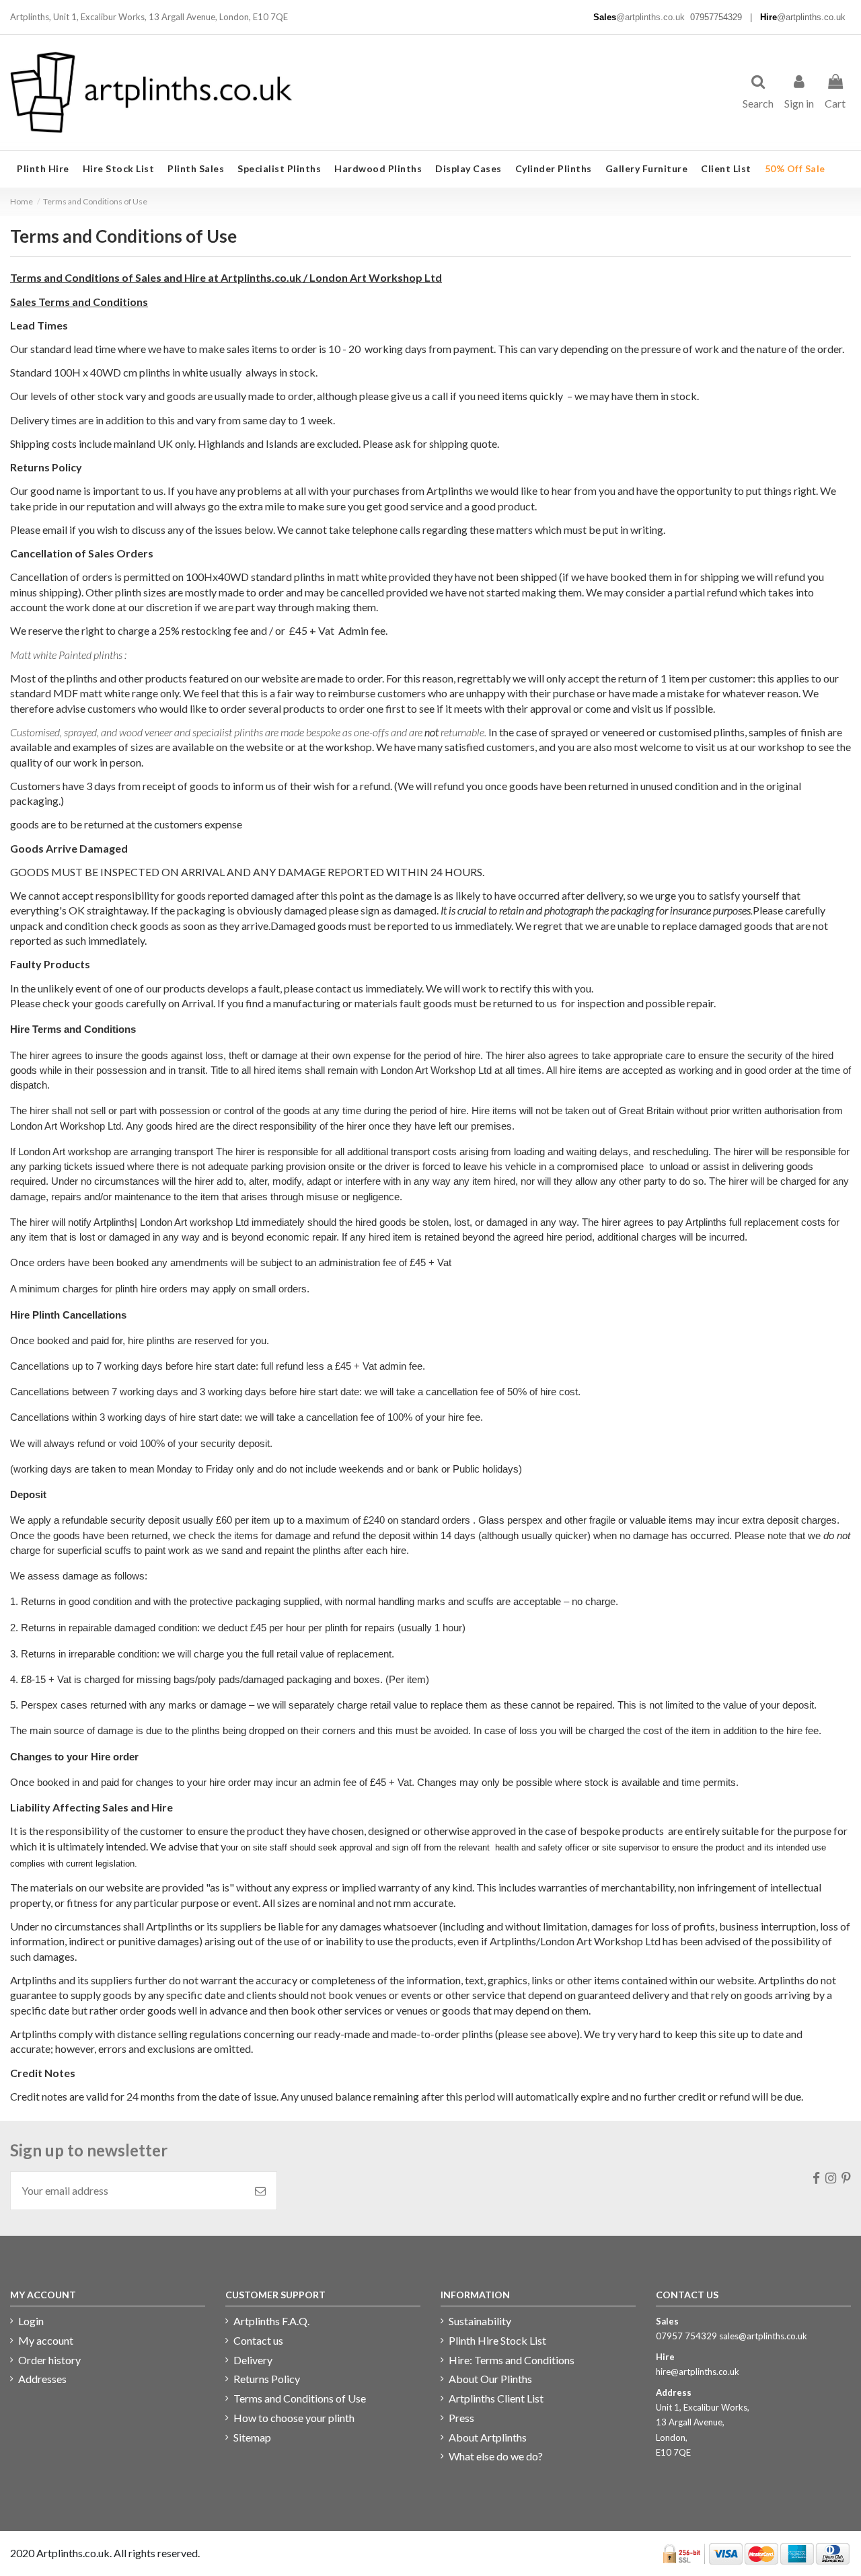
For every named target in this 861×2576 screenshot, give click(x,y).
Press (461, 2418)
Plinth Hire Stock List (497, 2340)
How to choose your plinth (294, 2418)
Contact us (258, 2340)
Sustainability (480, 2321)
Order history (49, 2360)
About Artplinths (488, 2437)
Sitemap (252, 2437)
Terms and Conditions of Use (300, 2398)
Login (31, 2321)
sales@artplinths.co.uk (763, 2336)
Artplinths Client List (496, 2398)
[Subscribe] (260, 2191)
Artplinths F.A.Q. (271, 2321)
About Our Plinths (490, 2379)
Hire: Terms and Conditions (512, 2360)
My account (46, 2340)
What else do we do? (496, 2456)
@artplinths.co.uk (650, 17)
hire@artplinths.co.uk (698, 2372)
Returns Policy (267, 2379)
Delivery (253, 2360)
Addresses (42, 2379)
